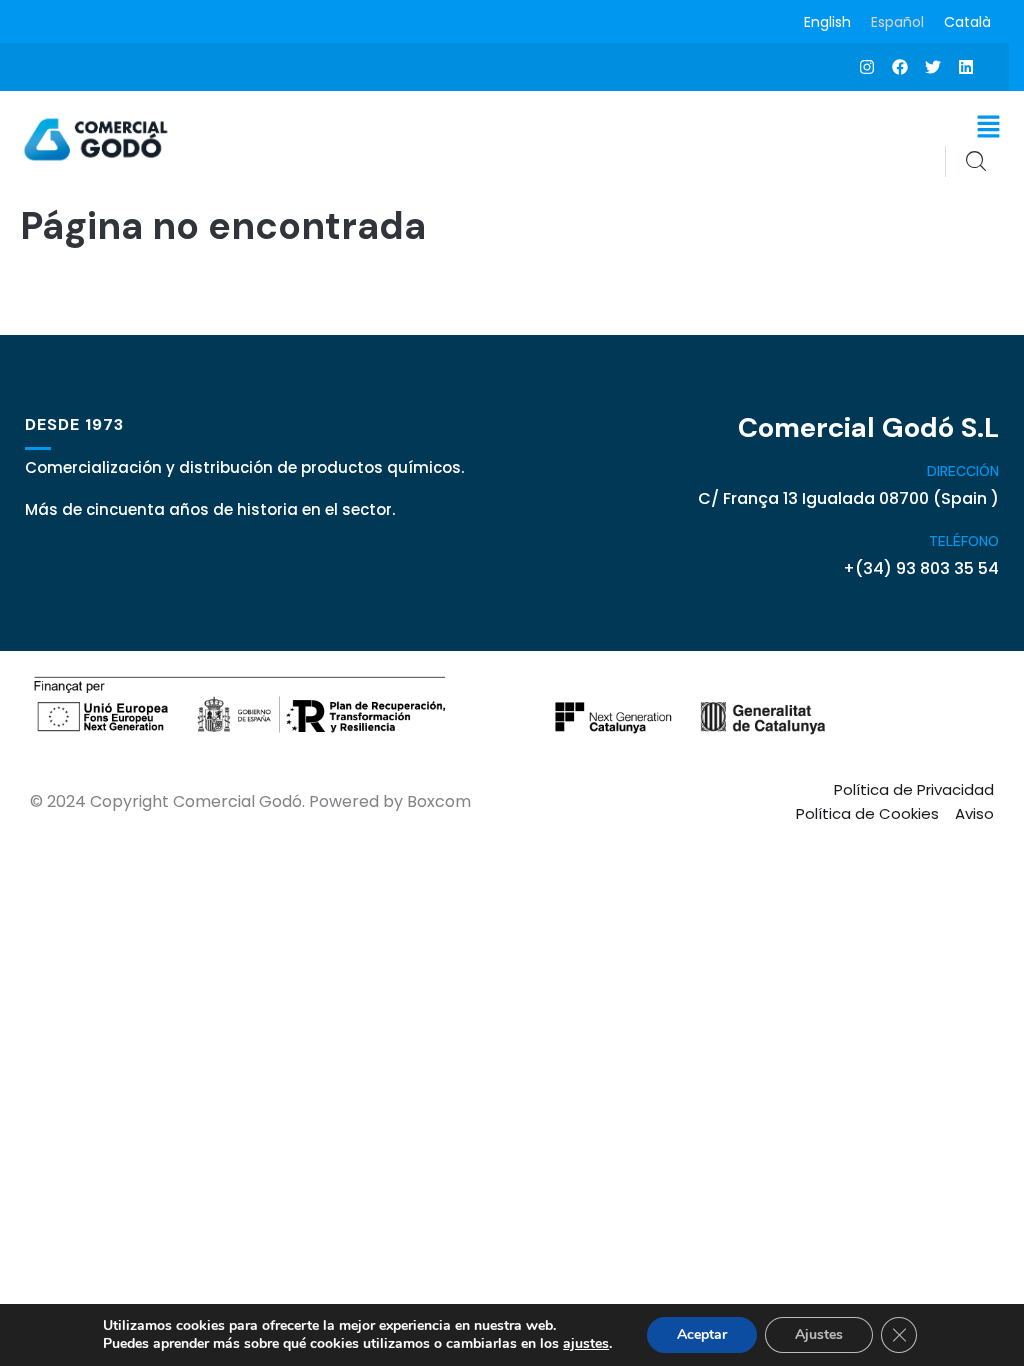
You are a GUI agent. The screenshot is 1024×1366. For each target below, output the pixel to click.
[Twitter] (933, 67)
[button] (989, 126)
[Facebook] (900, 67)
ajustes (586, 1344)
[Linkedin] (966, 67)
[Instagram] (867, 67)
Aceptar (702, 1334)
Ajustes (819, 1334)
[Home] (97, 139)
